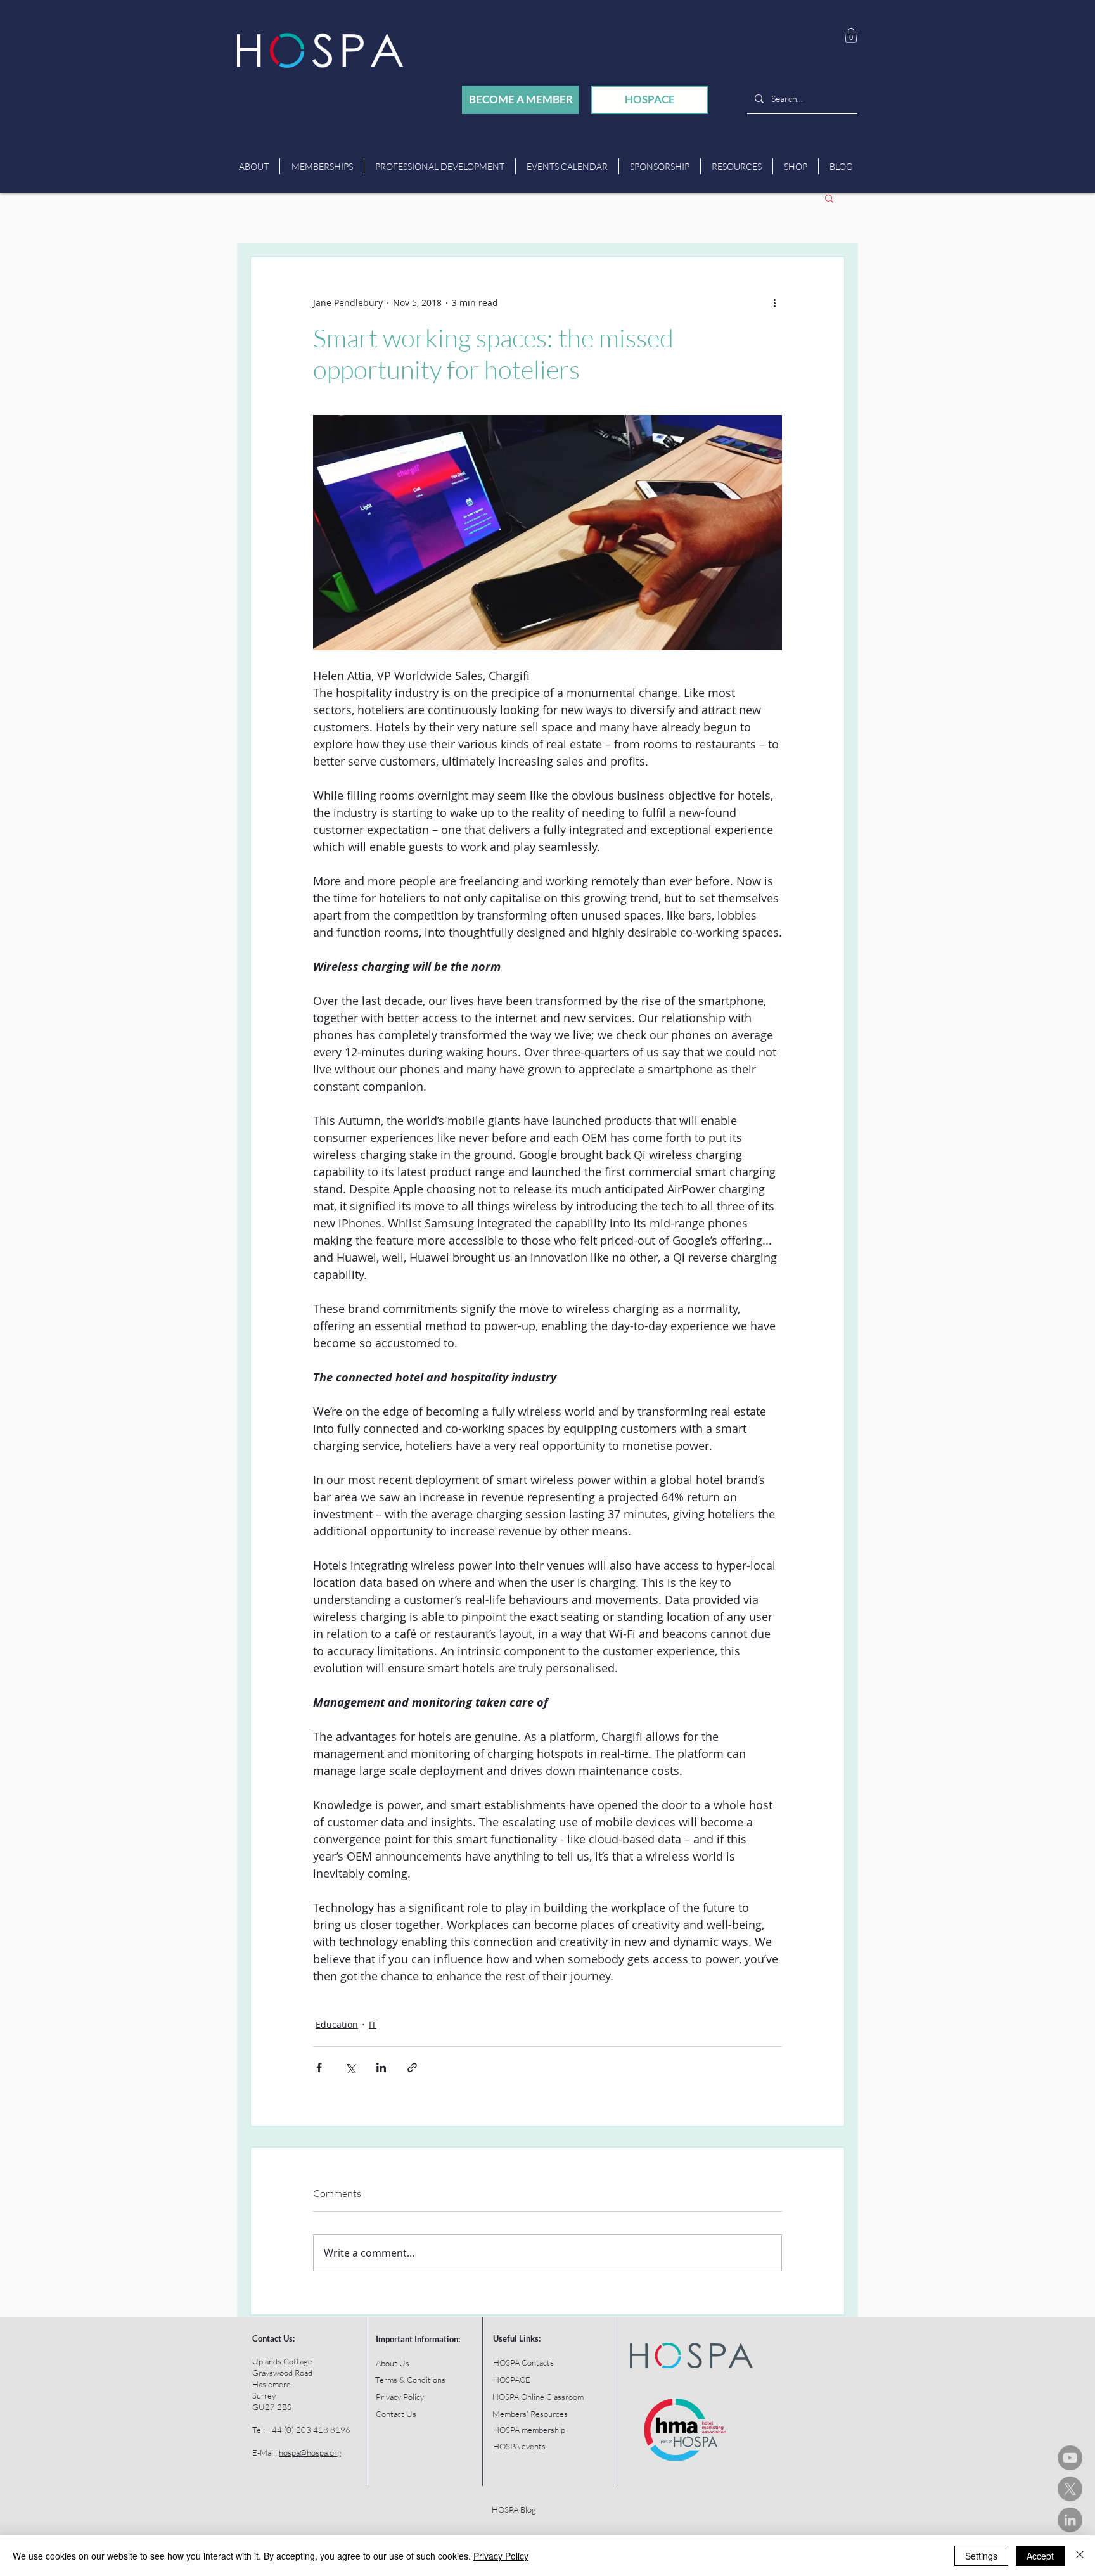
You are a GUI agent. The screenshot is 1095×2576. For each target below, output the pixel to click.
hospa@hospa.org (310, 2452)
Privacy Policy (501, 2556)
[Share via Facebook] (319, 2067)
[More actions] (774, 303)
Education (337, 2024)
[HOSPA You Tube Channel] (1070, 2458)
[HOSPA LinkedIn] (1070, 2520)
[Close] (1080, 2556)
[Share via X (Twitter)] (350, 2067)
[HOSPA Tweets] (1070, 2489)
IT (373, 2024)
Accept (1040, 2556)
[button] (851, 35)
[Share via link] (412, 2067)
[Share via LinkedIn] (381, 2067)
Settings (981, 2556)
